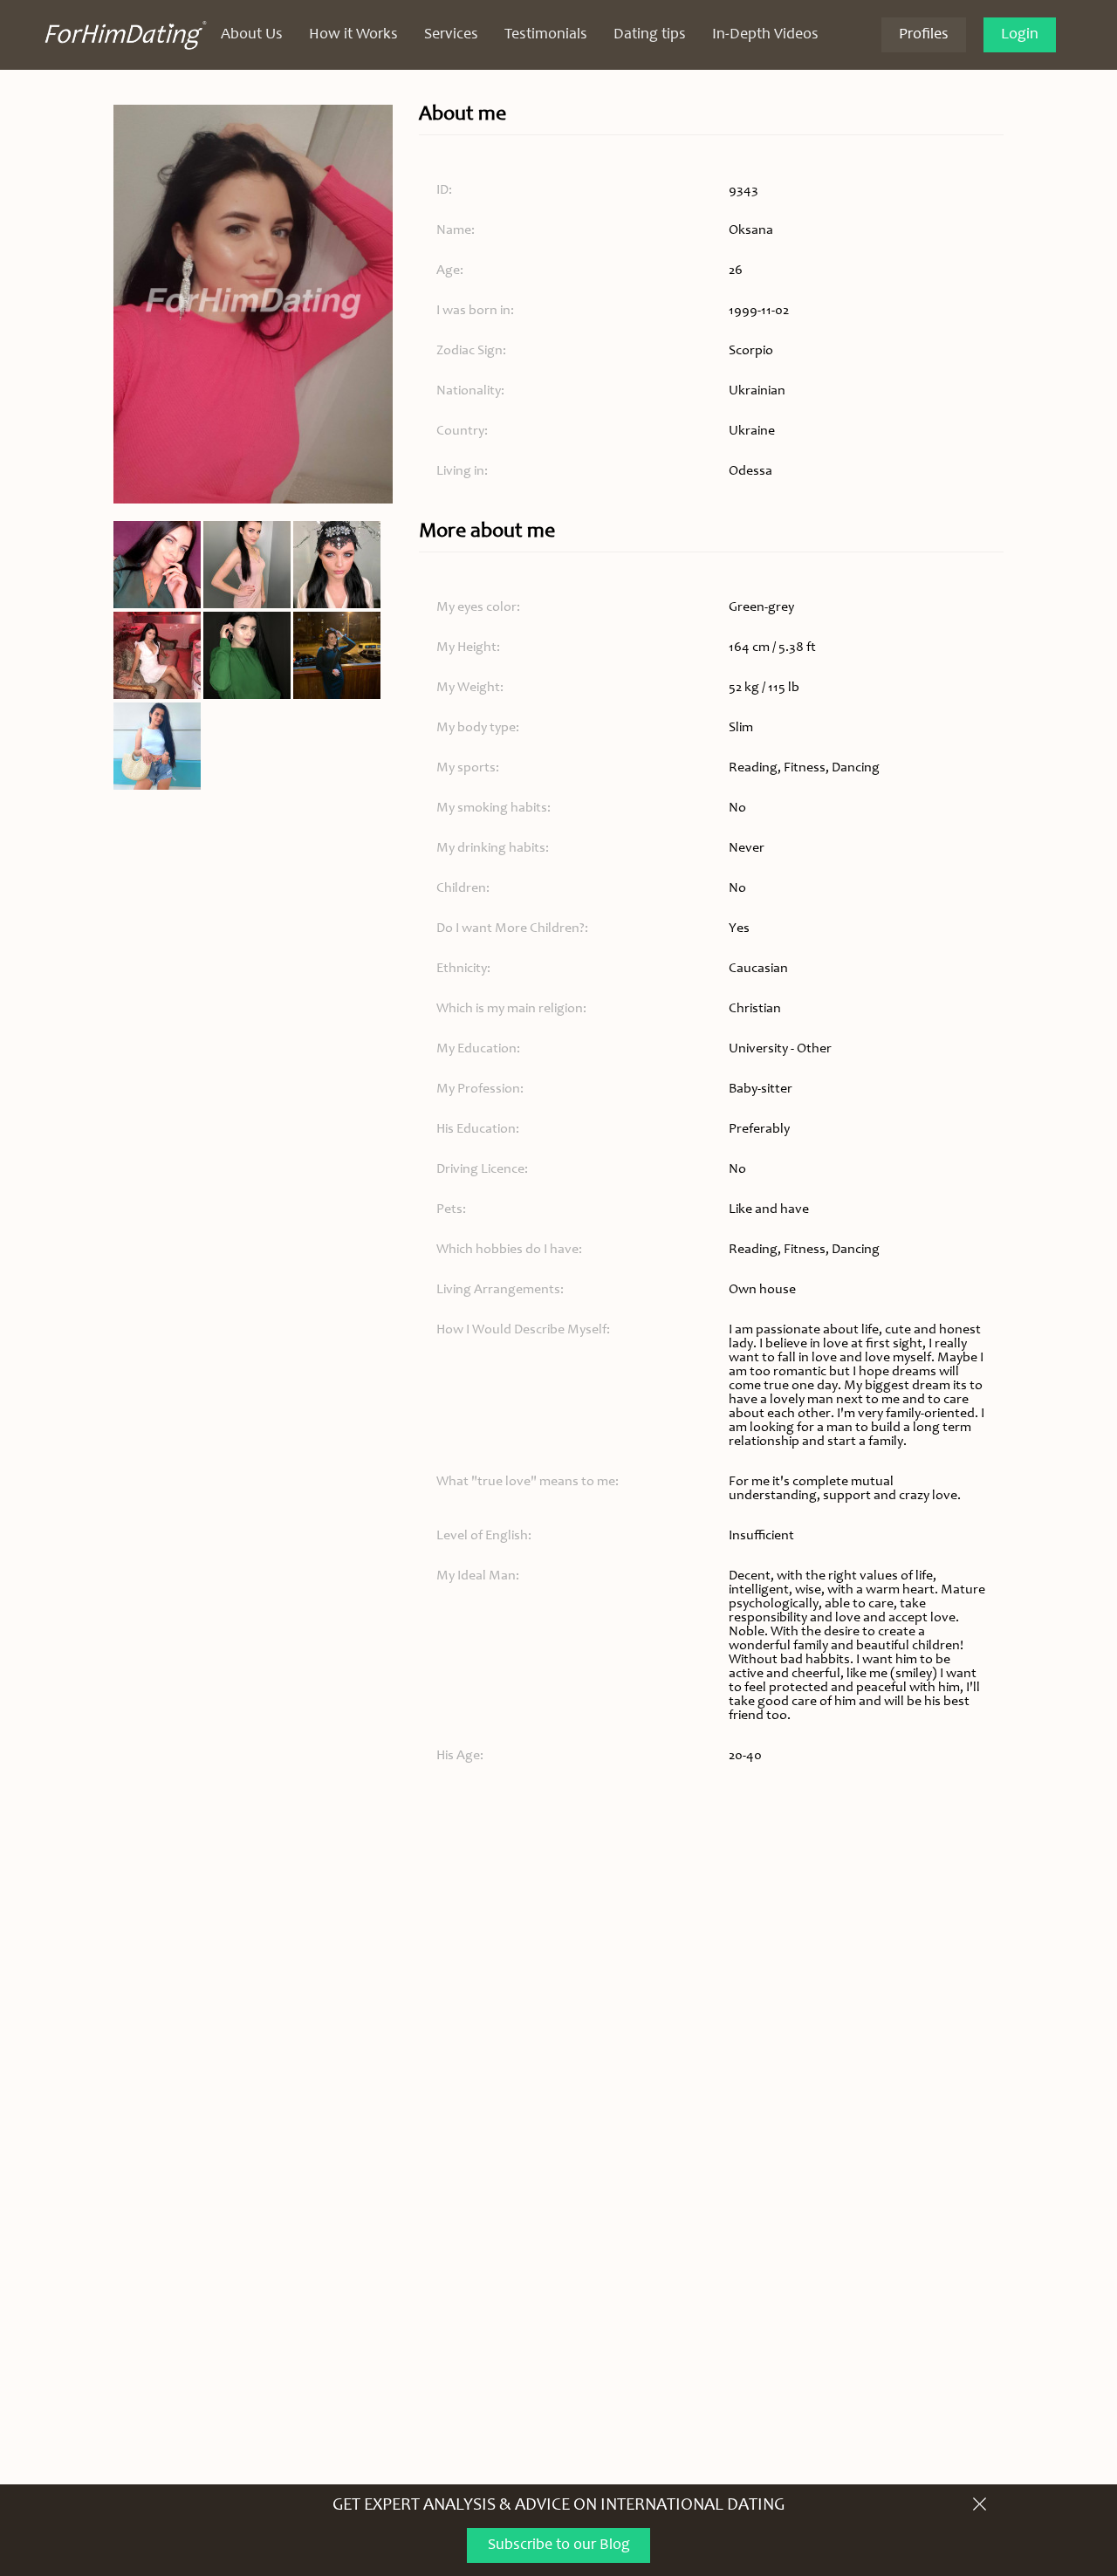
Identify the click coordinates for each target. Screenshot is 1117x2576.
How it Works (353, 35)
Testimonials (546, 35)
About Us (252, 35)
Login (1020, 35)
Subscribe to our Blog (559, 2545)
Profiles (924, 35)
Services (451, 35)
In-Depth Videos (765, 35)
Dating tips (650, 35)
